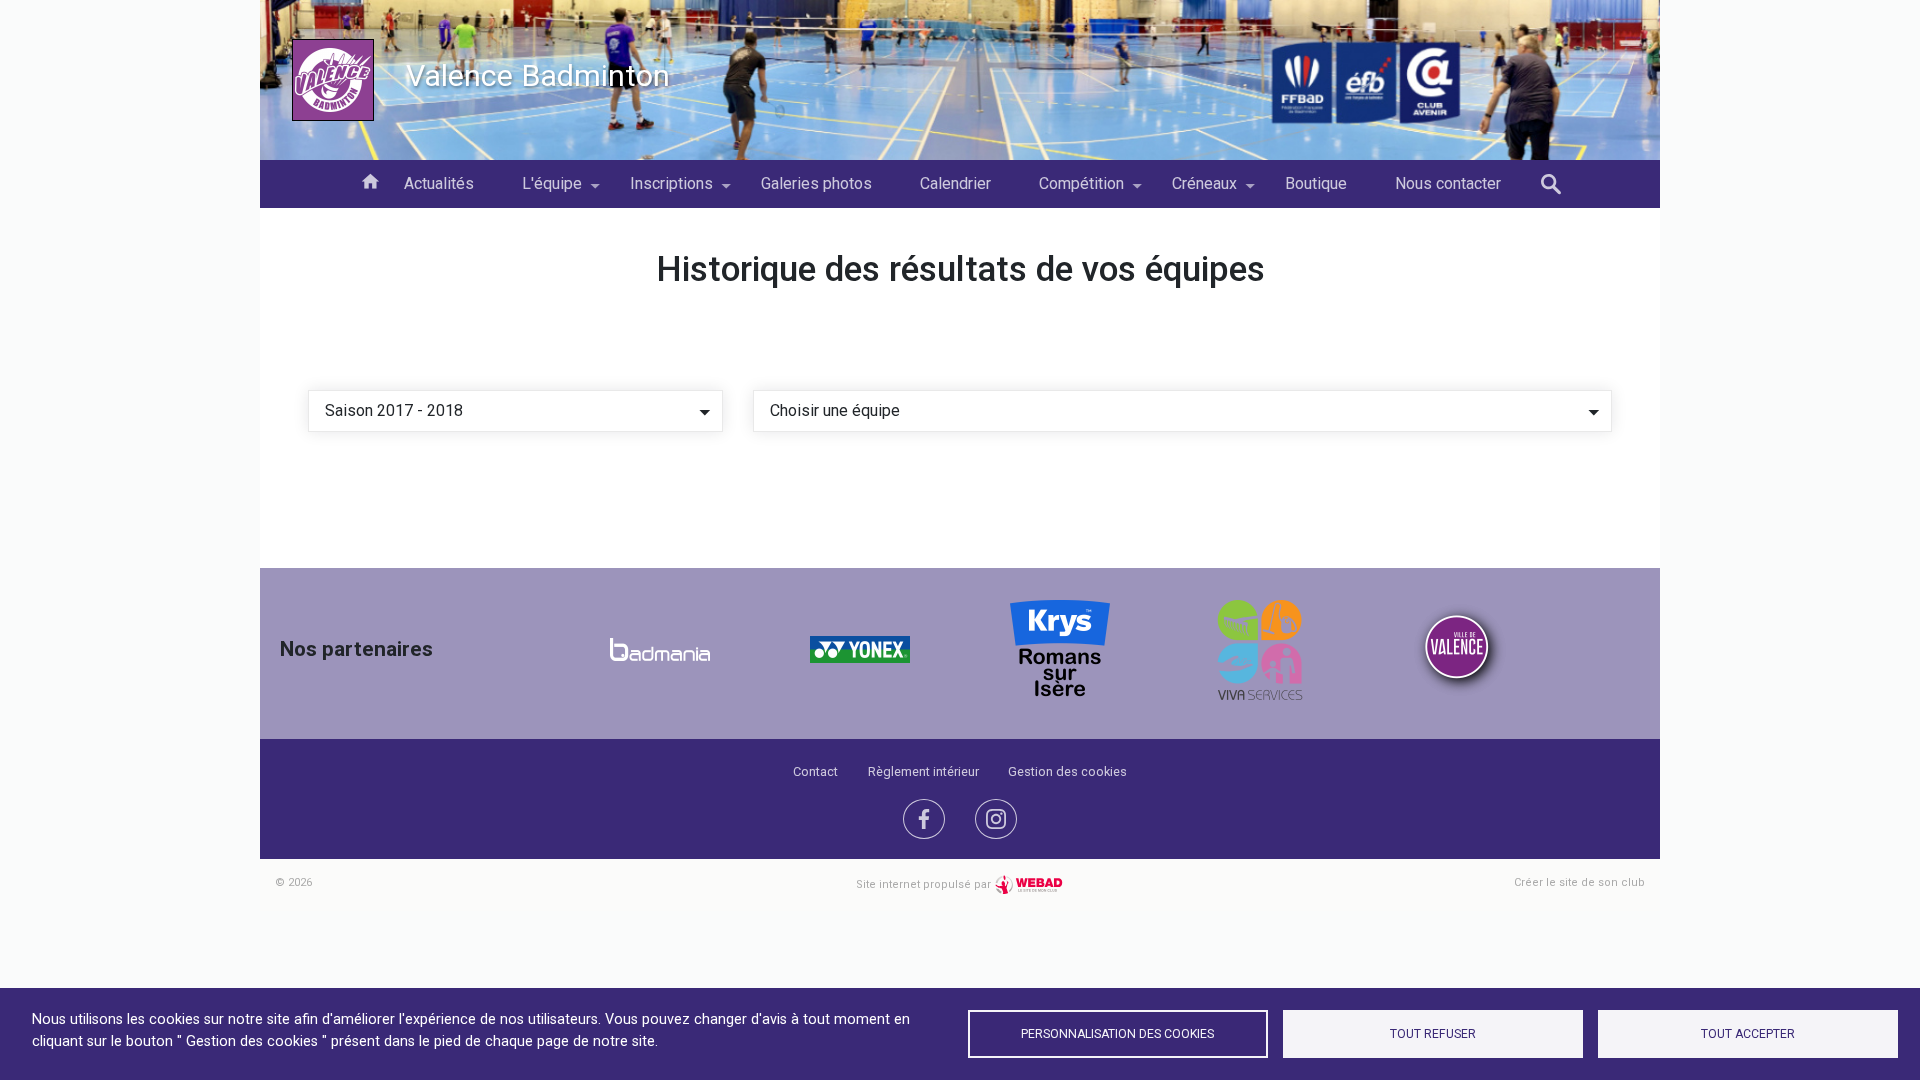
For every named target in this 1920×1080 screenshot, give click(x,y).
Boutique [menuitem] (1316, 183)
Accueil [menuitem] (370, 180)
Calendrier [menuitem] (955, 183)
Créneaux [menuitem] (1192, 191)
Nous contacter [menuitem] (1448, 183)
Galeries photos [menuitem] (816, 183)
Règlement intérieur (923, 771)
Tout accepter (1748, 1034)
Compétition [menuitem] (1069, 191)
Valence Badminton (538, 75)
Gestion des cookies (1067, 771)
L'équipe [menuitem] (540, 191)
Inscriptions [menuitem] (659, 191)
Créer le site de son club (1579, 882)
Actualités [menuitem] (439, 183)
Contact (815, 771)
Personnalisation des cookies (1117, 1034)
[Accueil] (333, 80)
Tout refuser (1433, 1034)
